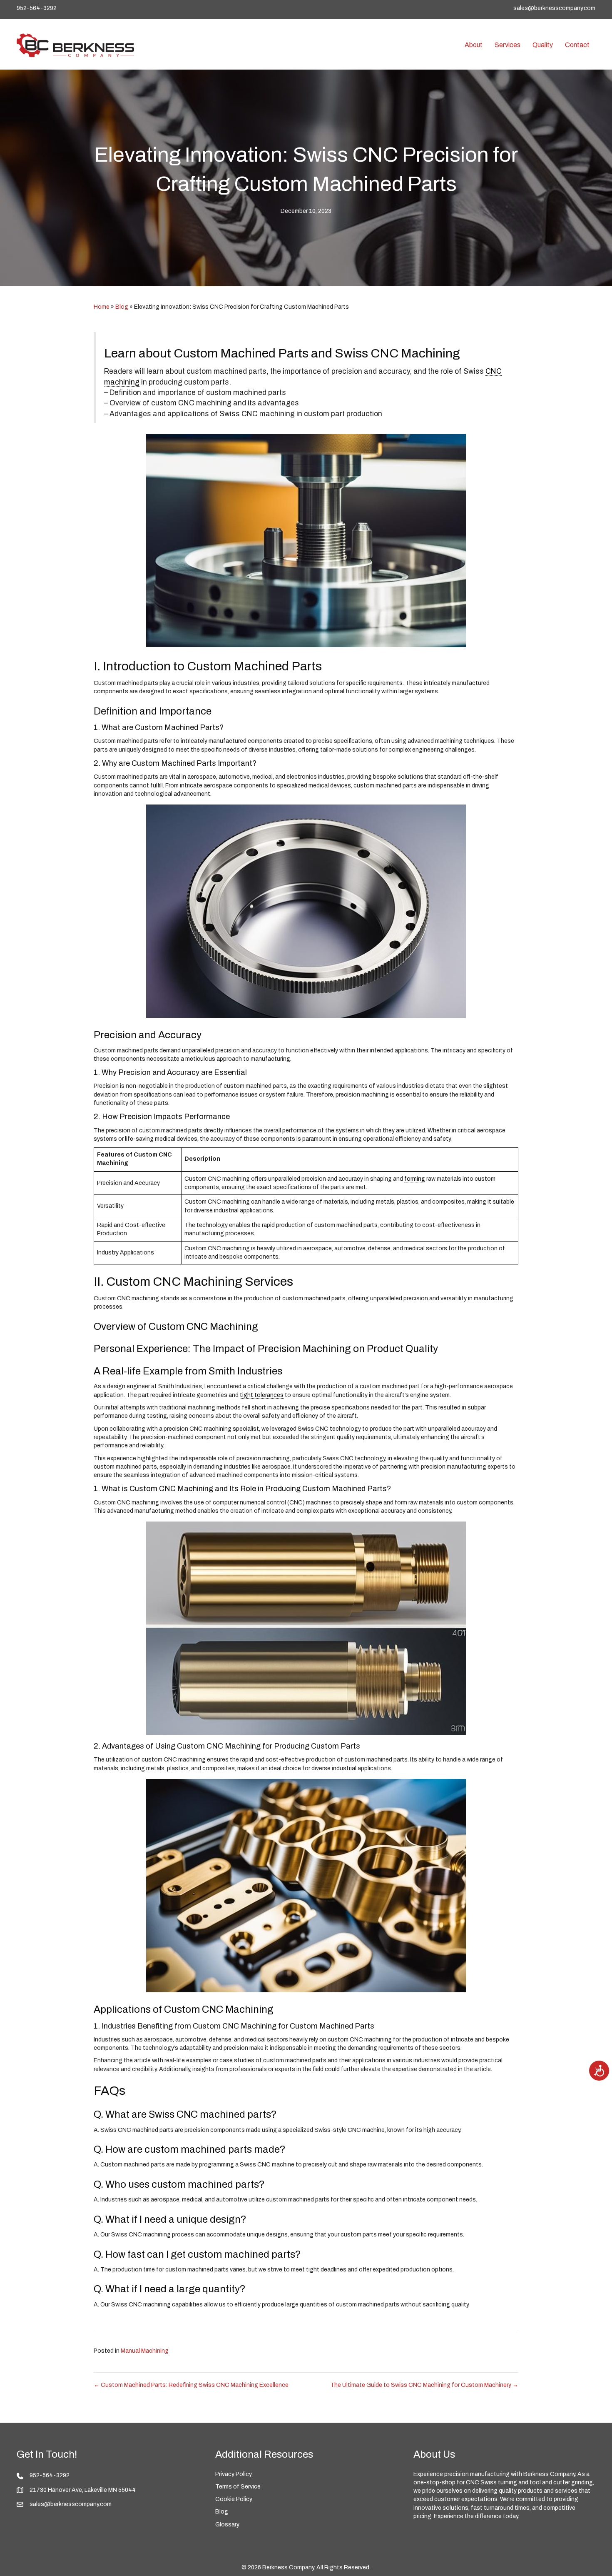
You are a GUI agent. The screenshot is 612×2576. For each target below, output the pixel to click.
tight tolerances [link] (262, 1395)
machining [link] (122, 382)
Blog (122, 307)
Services (508, 45)
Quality (543, 45)
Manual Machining (145, 2351)
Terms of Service (238, 2487)
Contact (577, 45)
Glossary (227, 2525)
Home (102, 307)
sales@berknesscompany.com (554, 8)
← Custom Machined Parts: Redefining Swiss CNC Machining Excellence (191, 2385)
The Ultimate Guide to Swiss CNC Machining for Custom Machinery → (424, 2385)
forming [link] (415, 1179)
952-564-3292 (37, 8)
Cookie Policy (234, 2499)
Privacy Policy (234, 2474)
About (474, 45)
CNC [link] (494, 371)
